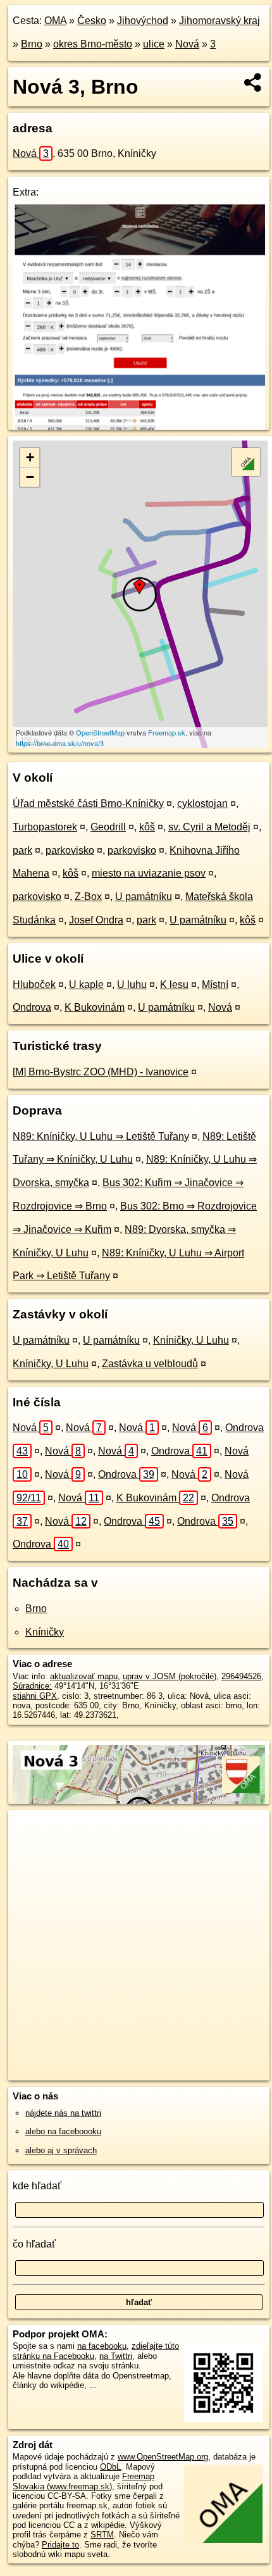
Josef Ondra (96, 920)
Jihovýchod (143, 21)
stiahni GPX (35, 1696)
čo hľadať (34, 2244)
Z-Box (88, 897)
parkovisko (70, 850)
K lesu (174, 985)
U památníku (144, 897)
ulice (154, 44)
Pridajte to (60, 2545)
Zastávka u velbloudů (150, 1364)
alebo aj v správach (61, 2150)
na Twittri (116, 2356)
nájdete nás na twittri (63, 2113)
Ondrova (32, 1007)
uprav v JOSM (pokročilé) (170, 1676)
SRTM (102, 2535)
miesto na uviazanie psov (149, 873)
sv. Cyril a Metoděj (209, 827)
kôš (147, 827)
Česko (92, 21)
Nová (187, 44)
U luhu (132, 985)
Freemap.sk (167, 732)
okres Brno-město (93, 44)
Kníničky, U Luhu (191, 1340)
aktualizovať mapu (84, 1676)
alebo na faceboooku (63, 2131)
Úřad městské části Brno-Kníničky (88, 803)
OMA (55, 21)
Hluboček (34, 985)
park (22, 850)
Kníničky (45, 1632)
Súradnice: (32, 1686)
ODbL (110, 2467)
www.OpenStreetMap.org (163, 2457)
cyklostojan (202, 803)
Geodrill (108, 827)
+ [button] (30, 457)
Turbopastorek (45, 827)
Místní (215, 985)
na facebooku (102, 2346)
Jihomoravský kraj (219, 21)
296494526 (241, 1676)
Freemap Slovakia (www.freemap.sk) (83, 2481)
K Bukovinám (95, 1007)
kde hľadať (37, 2186)
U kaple (86, 985)
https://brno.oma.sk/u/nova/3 (60, 743)
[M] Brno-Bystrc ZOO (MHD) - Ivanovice (101, 1072)
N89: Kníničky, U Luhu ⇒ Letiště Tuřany (101, 1136)
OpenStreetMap (100, 732)
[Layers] (246, 462)
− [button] (30, 477)
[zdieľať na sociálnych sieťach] (253, 82)
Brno (32, 44)
